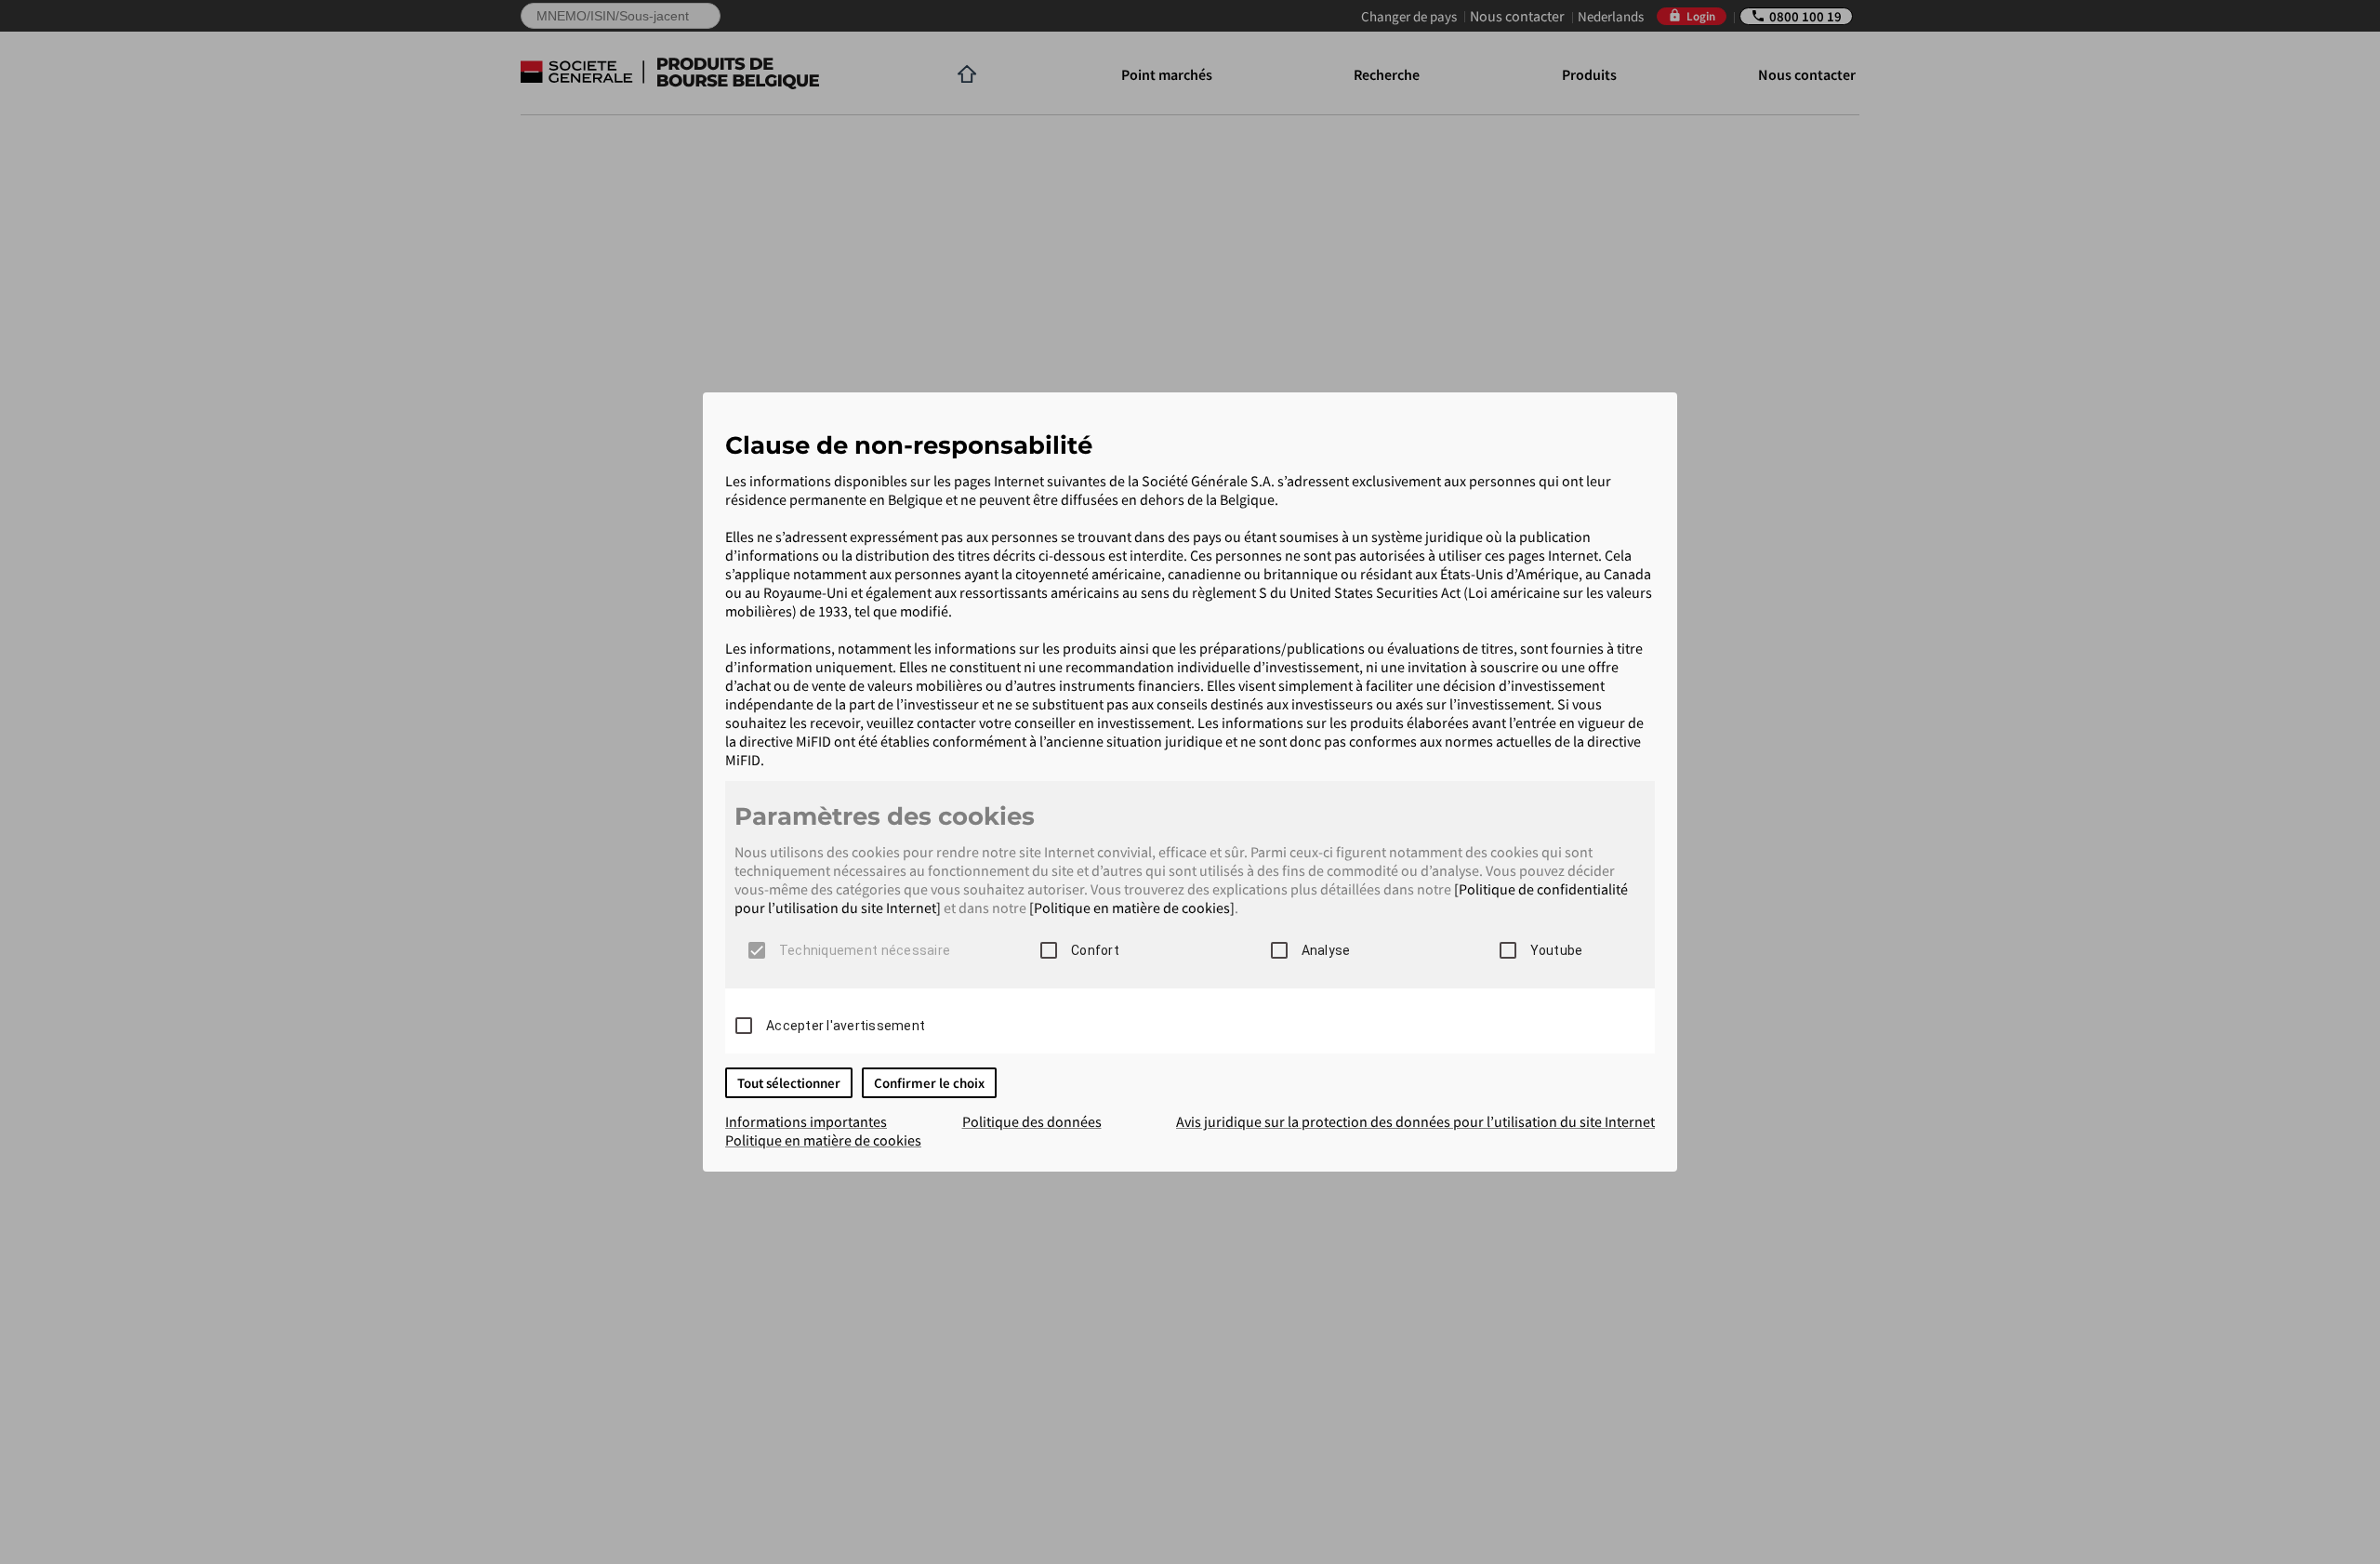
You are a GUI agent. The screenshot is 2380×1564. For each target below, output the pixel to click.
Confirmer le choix (929, 1083)
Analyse (1326, 950)
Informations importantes (806, 1121)
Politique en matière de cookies (823, 1140)
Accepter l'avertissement (846, 1026)
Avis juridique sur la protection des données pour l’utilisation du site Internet (1415, 1121)
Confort (1095, 950)
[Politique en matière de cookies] (1132, 908)
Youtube (1557, 950)
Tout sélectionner (789, 1083)
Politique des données (1032, 1121)
